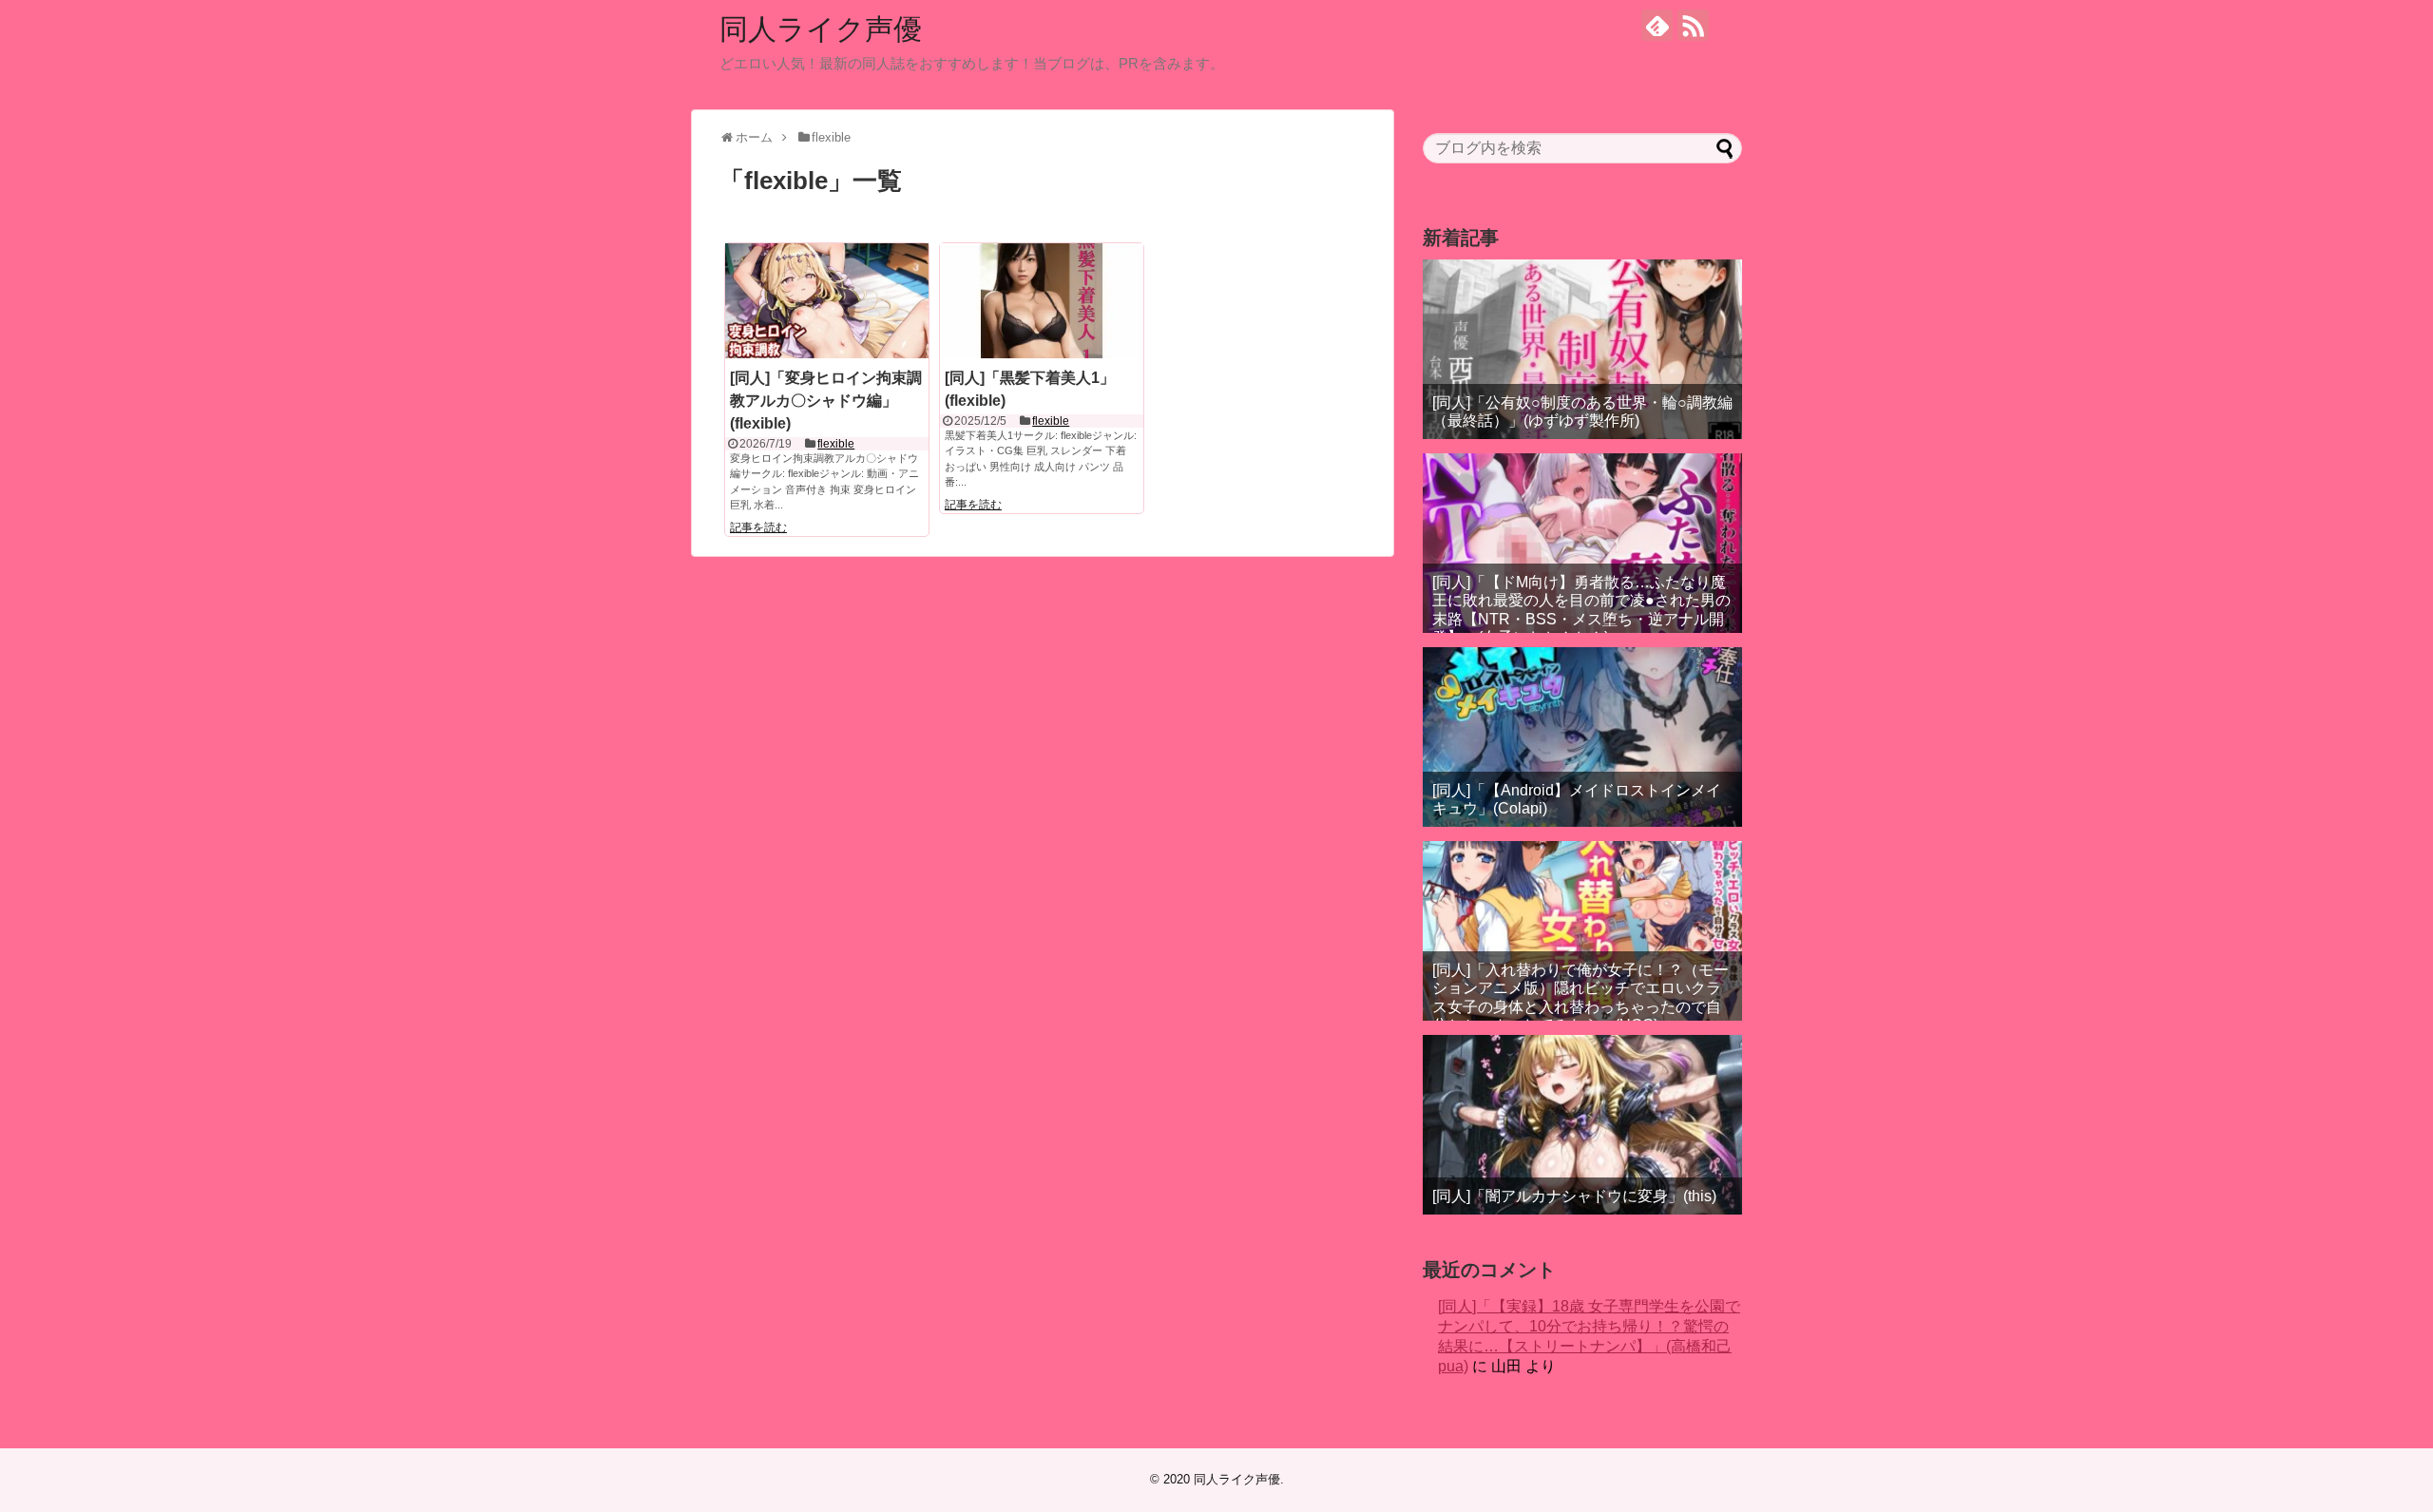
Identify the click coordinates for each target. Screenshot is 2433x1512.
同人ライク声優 (821, 29)
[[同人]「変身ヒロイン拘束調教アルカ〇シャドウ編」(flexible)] (827, 300)
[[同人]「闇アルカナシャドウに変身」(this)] (1582, 1125)
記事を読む (758, 527)
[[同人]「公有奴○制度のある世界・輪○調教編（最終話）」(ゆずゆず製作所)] (1582, 349)
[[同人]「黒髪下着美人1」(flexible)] (1042, 300)
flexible (836, 444)
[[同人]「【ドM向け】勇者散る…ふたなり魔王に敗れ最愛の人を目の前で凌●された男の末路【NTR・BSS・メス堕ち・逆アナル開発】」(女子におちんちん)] (1582, 543)
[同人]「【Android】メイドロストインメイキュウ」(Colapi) (1577, 799)
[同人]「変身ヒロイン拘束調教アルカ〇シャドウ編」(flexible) (826, 401)
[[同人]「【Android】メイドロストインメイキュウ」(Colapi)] (1582, 737)
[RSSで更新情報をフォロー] (1693, 25)
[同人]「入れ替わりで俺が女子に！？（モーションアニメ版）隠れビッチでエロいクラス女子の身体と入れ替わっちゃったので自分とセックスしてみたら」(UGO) (1580, 997)
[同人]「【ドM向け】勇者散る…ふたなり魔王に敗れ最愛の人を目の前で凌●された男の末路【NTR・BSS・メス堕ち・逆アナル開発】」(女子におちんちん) (1581, 610)
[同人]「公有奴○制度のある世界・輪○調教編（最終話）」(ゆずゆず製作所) (1582, 411)
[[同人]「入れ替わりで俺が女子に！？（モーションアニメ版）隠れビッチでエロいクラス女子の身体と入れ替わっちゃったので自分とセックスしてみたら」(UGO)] (1582, 931)
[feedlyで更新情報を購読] (1657, 25)
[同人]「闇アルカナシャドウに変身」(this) (1574, 1196)
